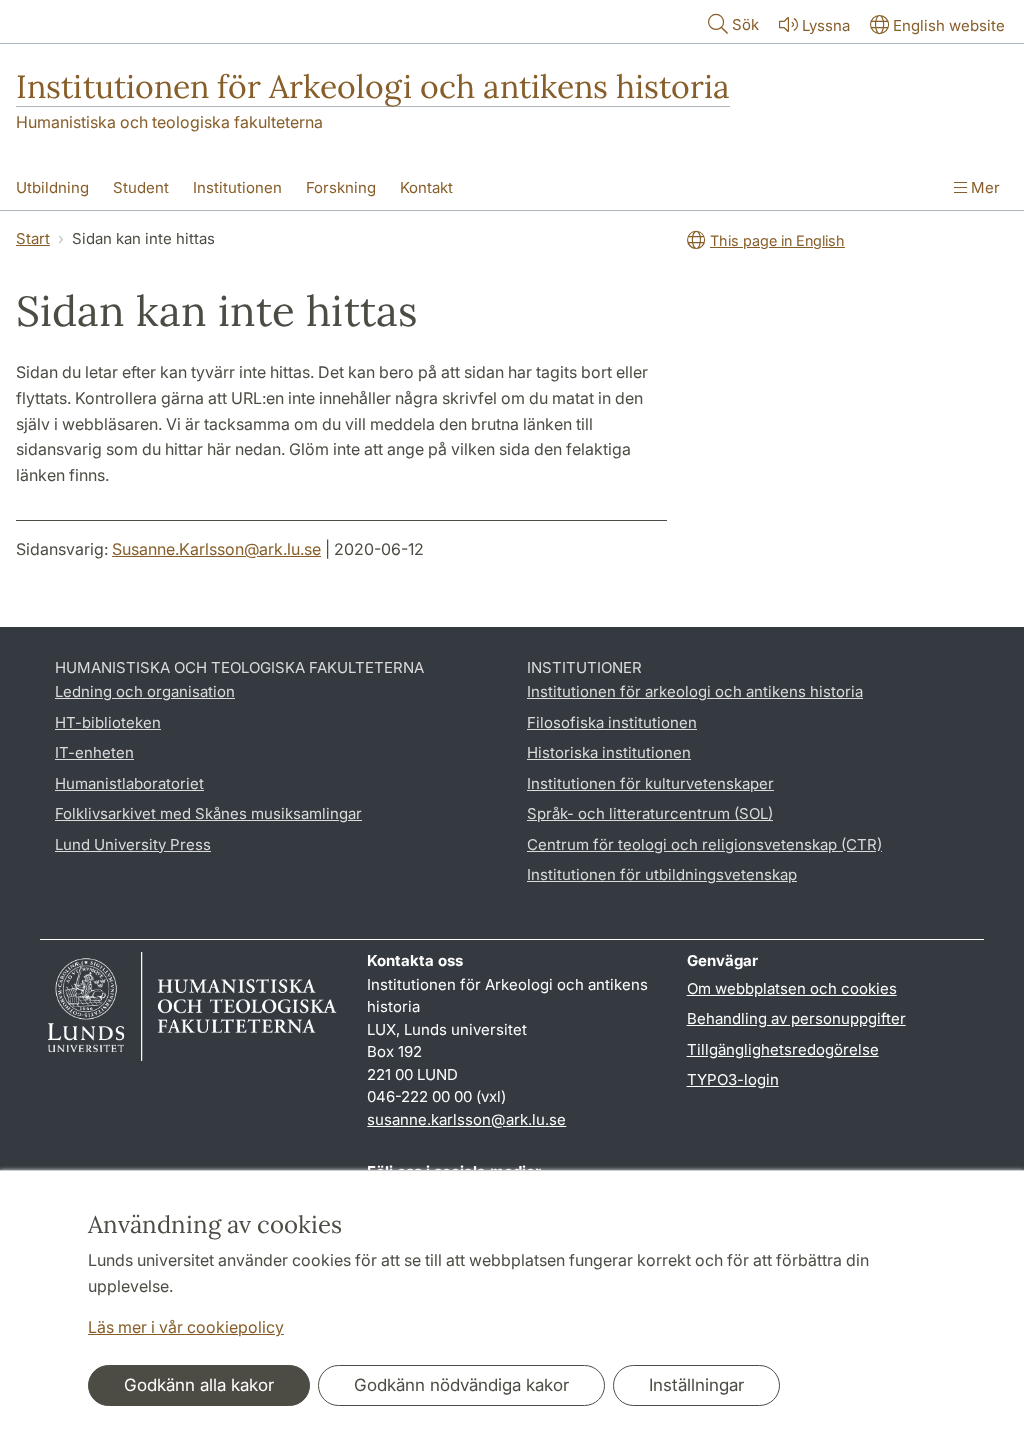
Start (33, 238)
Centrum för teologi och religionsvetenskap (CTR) (704, 844)
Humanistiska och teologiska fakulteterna (169, 122)
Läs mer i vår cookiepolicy (186, 1327)
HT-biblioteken (108, 722)
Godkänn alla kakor (199, 1385)
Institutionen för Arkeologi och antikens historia (373, 86)
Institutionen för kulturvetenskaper (650, 783)
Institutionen (237, 187)
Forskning (341, 187)
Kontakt (426, 187)
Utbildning (52, 187)
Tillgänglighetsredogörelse (783, 1049)
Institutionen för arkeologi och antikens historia (695, 691)
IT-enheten (94, 752)
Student (141, 187)
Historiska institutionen (609, 752)
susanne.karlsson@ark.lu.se (466, 1119)
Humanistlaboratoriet (129, 783)
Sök (745, 24)
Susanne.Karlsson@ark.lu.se (216, 549)
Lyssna (826, 25)
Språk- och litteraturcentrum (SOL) (650, 813)
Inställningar (696, 1385)
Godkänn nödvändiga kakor (461, 1385)
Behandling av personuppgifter (796, 1018)
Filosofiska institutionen (612, 722)
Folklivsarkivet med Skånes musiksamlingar (208, 813)
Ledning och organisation (145, 691)
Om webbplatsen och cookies (792, 988)
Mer (983, 187)
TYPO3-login (733, 1079)
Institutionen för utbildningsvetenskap (662, 874)
